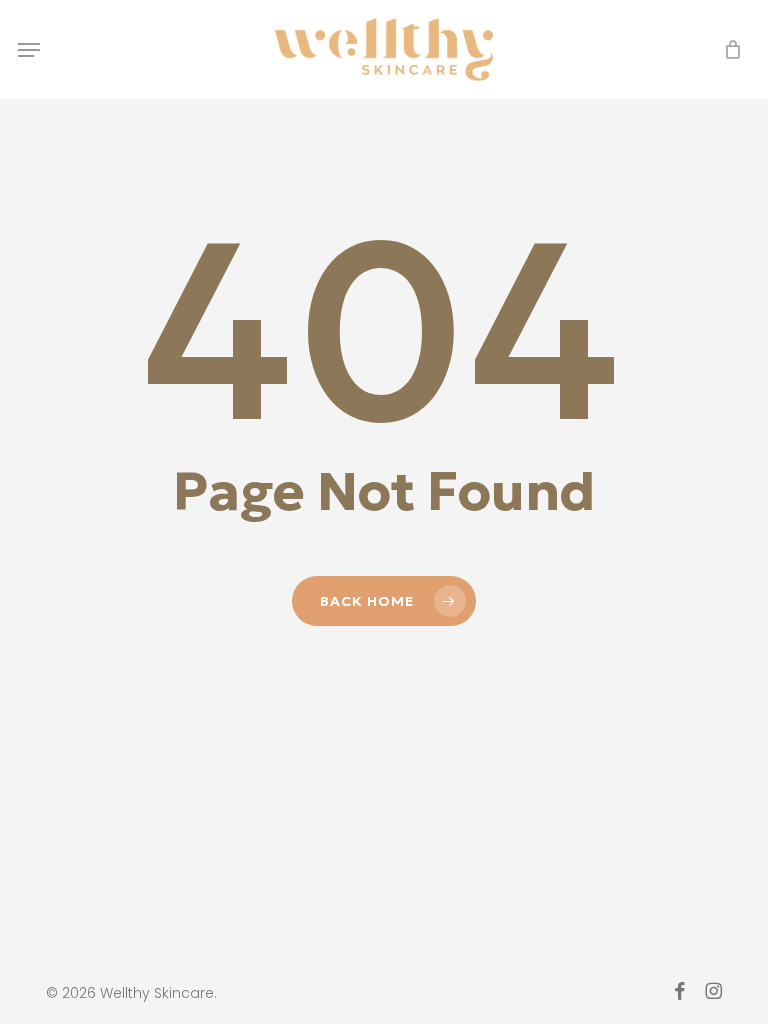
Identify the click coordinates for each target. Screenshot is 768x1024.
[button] (29, 50)
